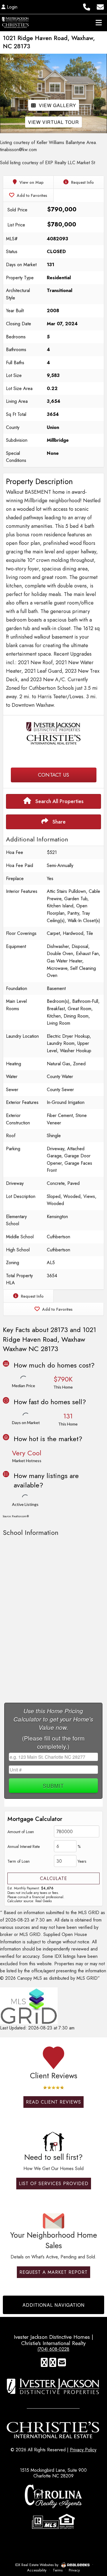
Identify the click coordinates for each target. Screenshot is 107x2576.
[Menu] (99, 22)
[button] (5, 93)
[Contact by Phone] (87, 6)
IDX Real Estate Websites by (37, 2565)
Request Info (82, 182)
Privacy (74, 2570)
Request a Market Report (53, 2272)
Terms (58, 2570)
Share (58, 822)
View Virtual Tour (53, 122)
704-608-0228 (53, 757)
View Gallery (57, 105)
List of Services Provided (54, 2184)
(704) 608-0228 (53, 2349)
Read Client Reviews (53, 2102)
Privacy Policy (83, 2450)
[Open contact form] (100, 6)
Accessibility (37, 2570)
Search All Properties (59, 801)
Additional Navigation (54, 2305)
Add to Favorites (31, 195)
